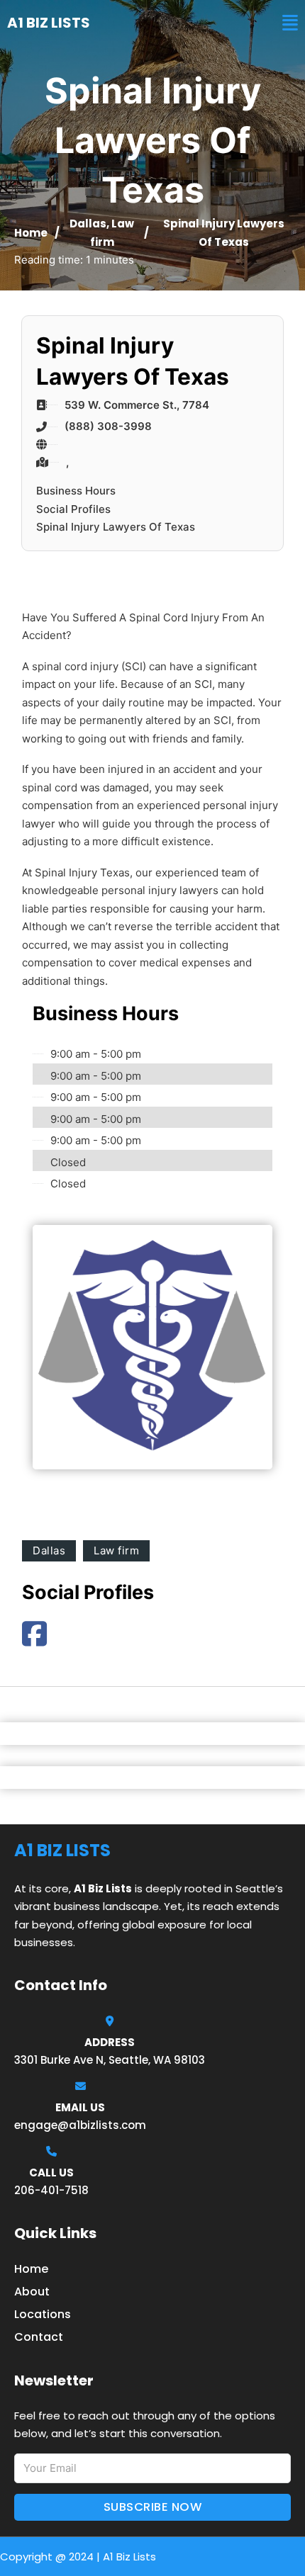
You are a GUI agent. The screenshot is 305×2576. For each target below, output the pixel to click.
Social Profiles (73, 509)
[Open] (290, 23)
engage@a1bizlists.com (80, 2125)
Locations (43, 2314)
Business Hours (76, 491)
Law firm (116, 1550)
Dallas (88, 224)
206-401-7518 (51, 2190)
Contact (39, 2337)
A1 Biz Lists (49, 23)
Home (31, 233)
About (32, 2292)
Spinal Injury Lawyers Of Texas (116, 527)
